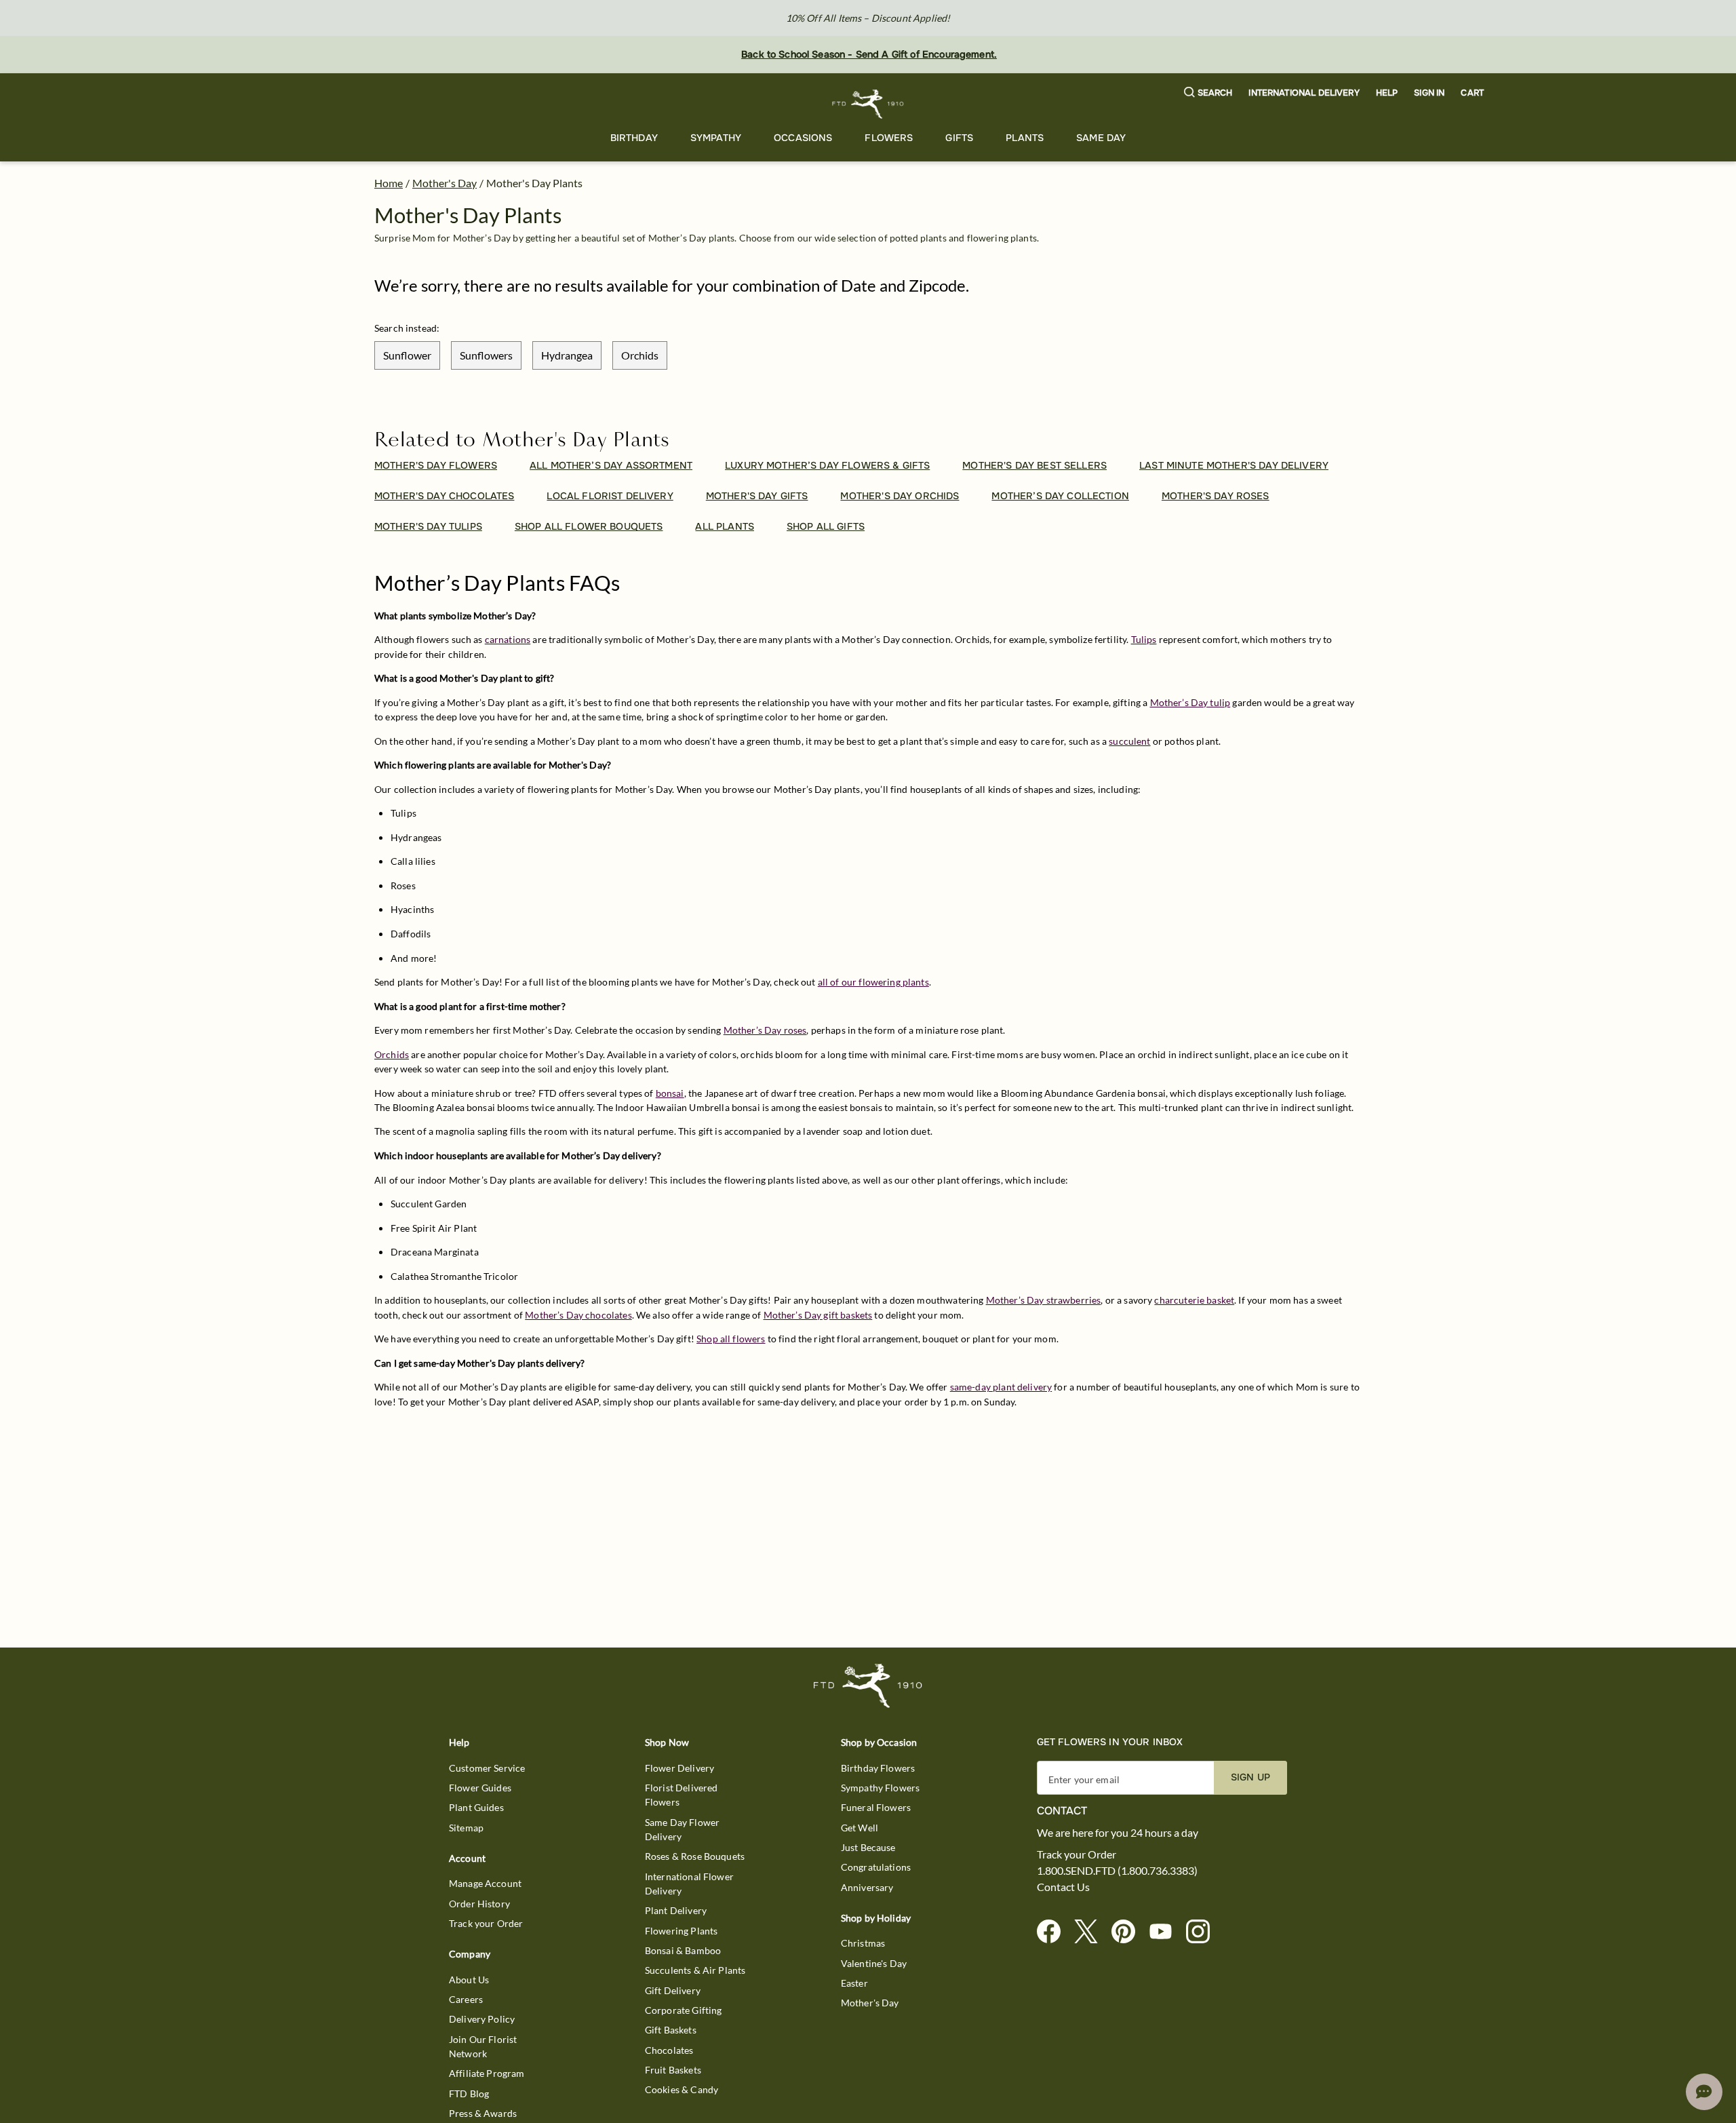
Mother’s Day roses (765, 1030)
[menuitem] (634, 139)
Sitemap (466, 1828)
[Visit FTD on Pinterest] (1129, 1932)
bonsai (670, 1093)
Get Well (860, 1828)
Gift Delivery (673, 1990)
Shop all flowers (731, 1339)
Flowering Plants (681, 1931)
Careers (466, 1999)
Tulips (1144, 639)
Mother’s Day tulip (1190, 702)
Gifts (959, 138)
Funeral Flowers (876, 1807)
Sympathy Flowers (880, 1788)
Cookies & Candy (682, 2089)
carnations (508, 639)
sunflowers (486, 355)
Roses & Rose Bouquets (695, 1856)
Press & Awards (483, 2113)
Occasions (803, 138)
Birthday (634, 138)
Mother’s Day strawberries (1044, 1300)
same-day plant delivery (1001, 1387)
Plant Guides (476, 1807)
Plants (1025, 138)
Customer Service (487, 1768)
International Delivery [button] (1304, 93)
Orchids (392, 1054)
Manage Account (485, 1883)
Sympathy (716, 138)
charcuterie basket (1194, 1300)
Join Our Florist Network (483, 2046)
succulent (1129, 741)
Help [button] (1387, 93)
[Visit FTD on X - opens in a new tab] (1091, 1932)
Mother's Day (445, 183)
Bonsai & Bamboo (683, 1950)
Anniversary (867, 1887)
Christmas (863, 1943)
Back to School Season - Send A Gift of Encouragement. (869, 54)
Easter (854, 1983)
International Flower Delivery (689, 1884)
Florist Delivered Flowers (682, 1795)
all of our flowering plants (873, 982)
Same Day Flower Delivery (682, 1829)
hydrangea (567, 355)
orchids (640, 355)
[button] (1208, 93)
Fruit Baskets (673, 2070)
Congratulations (876, 1867)
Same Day (1101, 138)
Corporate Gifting (684, 2010)
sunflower (407, 355)
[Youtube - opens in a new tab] (1166, 1932)
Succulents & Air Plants (695, 1970)
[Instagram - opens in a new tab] (1203, 1932)
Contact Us (1063, 1887)
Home (389, 183)
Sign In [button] (1429, 93)
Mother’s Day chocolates (578, 1315)
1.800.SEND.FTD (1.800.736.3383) (1117, 1871)
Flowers (889, 138)
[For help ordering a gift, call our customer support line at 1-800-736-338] (868, 104)
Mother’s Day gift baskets (818, 1315)
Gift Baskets (671, 2030)
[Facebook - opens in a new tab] (1054, 1932)
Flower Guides (480, 1788)
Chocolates (669, 2050)
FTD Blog (469, 2093)
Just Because (868, 1847)
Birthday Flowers (878, 1768)
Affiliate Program (487, 2073)
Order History (479, 1904)
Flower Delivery (679, 1768)
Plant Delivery (676, 1910)
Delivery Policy (482, 2019)
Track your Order (486, 1923)
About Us (469, 1980)
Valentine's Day (874, 1963)
